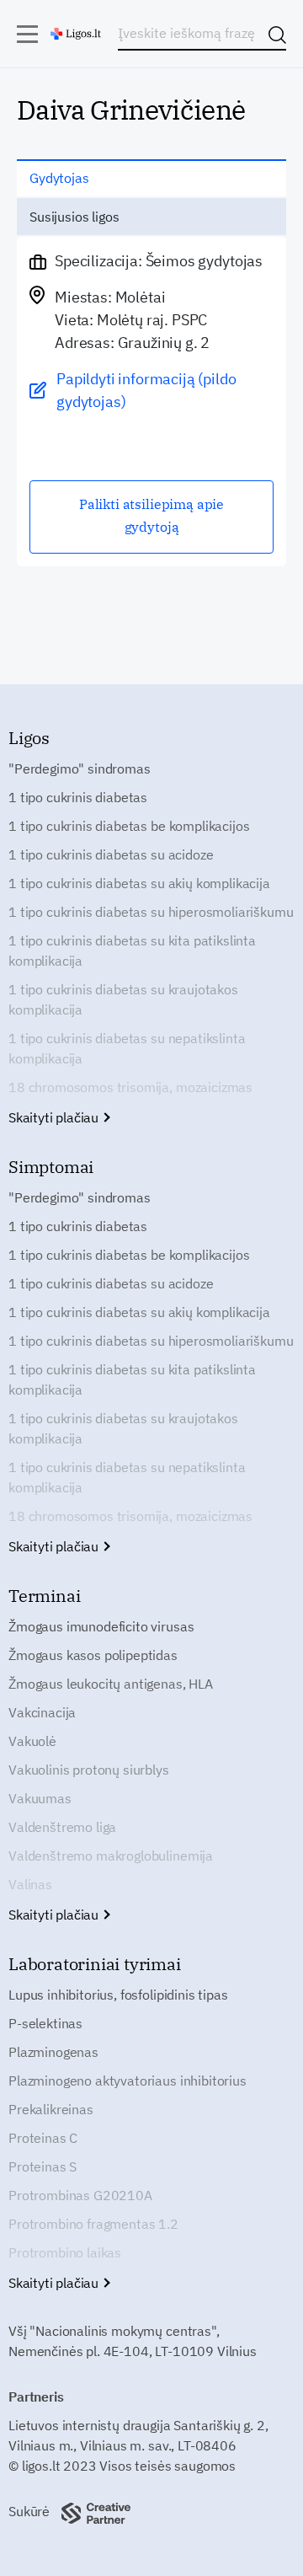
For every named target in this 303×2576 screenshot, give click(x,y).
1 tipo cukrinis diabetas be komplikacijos (129, 826)
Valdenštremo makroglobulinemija (111, 1856)
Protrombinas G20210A (80, 2195)
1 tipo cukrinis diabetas (78, 797)
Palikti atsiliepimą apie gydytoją (151, 515)
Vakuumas (40, 1798)
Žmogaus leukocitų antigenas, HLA (111, 1684)
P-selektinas (45, 2023)
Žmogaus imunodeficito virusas (101, 1626)
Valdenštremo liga (62, 1827)
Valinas (30, 1884)
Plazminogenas (53, 2052)
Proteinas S (43, 2166)
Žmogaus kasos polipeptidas (93, 1655)
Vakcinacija (42, 1712)
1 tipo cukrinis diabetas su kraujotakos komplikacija (123, 999)
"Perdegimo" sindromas (80, 769)
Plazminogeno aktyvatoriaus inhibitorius (128, 2081)
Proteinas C (43, 2138)
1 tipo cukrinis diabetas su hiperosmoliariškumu (151, 912)
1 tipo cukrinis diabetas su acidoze (111, 854)
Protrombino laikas (65, 2252)
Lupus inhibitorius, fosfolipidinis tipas (118, 1995)
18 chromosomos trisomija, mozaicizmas (130, 1087)
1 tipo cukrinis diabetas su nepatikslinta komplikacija (127, 1048)
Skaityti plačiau (55, 1117)
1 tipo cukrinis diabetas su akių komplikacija (139, 883)
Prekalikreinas (51, 2109)
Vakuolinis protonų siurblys (89, 1770)
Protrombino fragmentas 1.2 (93, 2224)
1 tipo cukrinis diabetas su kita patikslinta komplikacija (132, 951)
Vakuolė (32, 1741)
